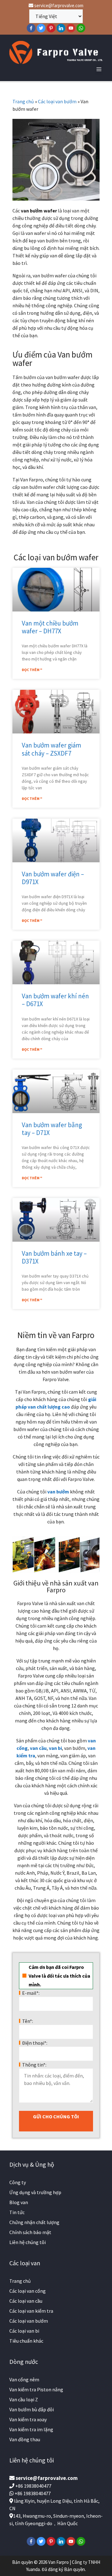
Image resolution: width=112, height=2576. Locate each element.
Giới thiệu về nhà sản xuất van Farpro (56, 1586)
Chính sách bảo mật (30, 2232)
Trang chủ (23, 101)
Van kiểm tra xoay (28, 2419)
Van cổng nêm (24, 2379)
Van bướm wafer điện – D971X (53, 878)
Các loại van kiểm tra (31, 2311)
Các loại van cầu (26, 2301)
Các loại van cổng (28, 2291)
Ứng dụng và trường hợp (35, 2192)
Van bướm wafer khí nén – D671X (55, 1000)
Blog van (19, 2202)
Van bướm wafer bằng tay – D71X (52, 1129)
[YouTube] (71, 28)
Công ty (18, 2182)
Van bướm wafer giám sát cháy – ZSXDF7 (51, 749)
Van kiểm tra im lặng (31, 2429)
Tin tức (17, 2212)
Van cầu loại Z (24, 2399)
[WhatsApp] (81, 28)
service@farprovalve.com (58, 5)
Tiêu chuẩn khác (26, 2341)
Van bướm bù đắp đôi (32, 2409)
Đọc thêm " (32, 670)
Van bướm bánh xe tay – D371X (54, 1257)
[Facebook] (31, 28)
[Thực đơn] (99, 69)
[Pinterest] (51, 28)
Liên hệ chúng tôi (28, 2242)
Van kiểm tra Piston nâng (36, 2389)
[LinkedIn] (61, 28)
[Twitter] (41, 28)
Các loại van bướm (57, 101)
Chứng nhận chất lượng (34, 2222)
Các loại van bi (24, 2331)
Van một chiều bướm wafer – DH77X (50, 627)
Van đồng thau (25, 2439)
